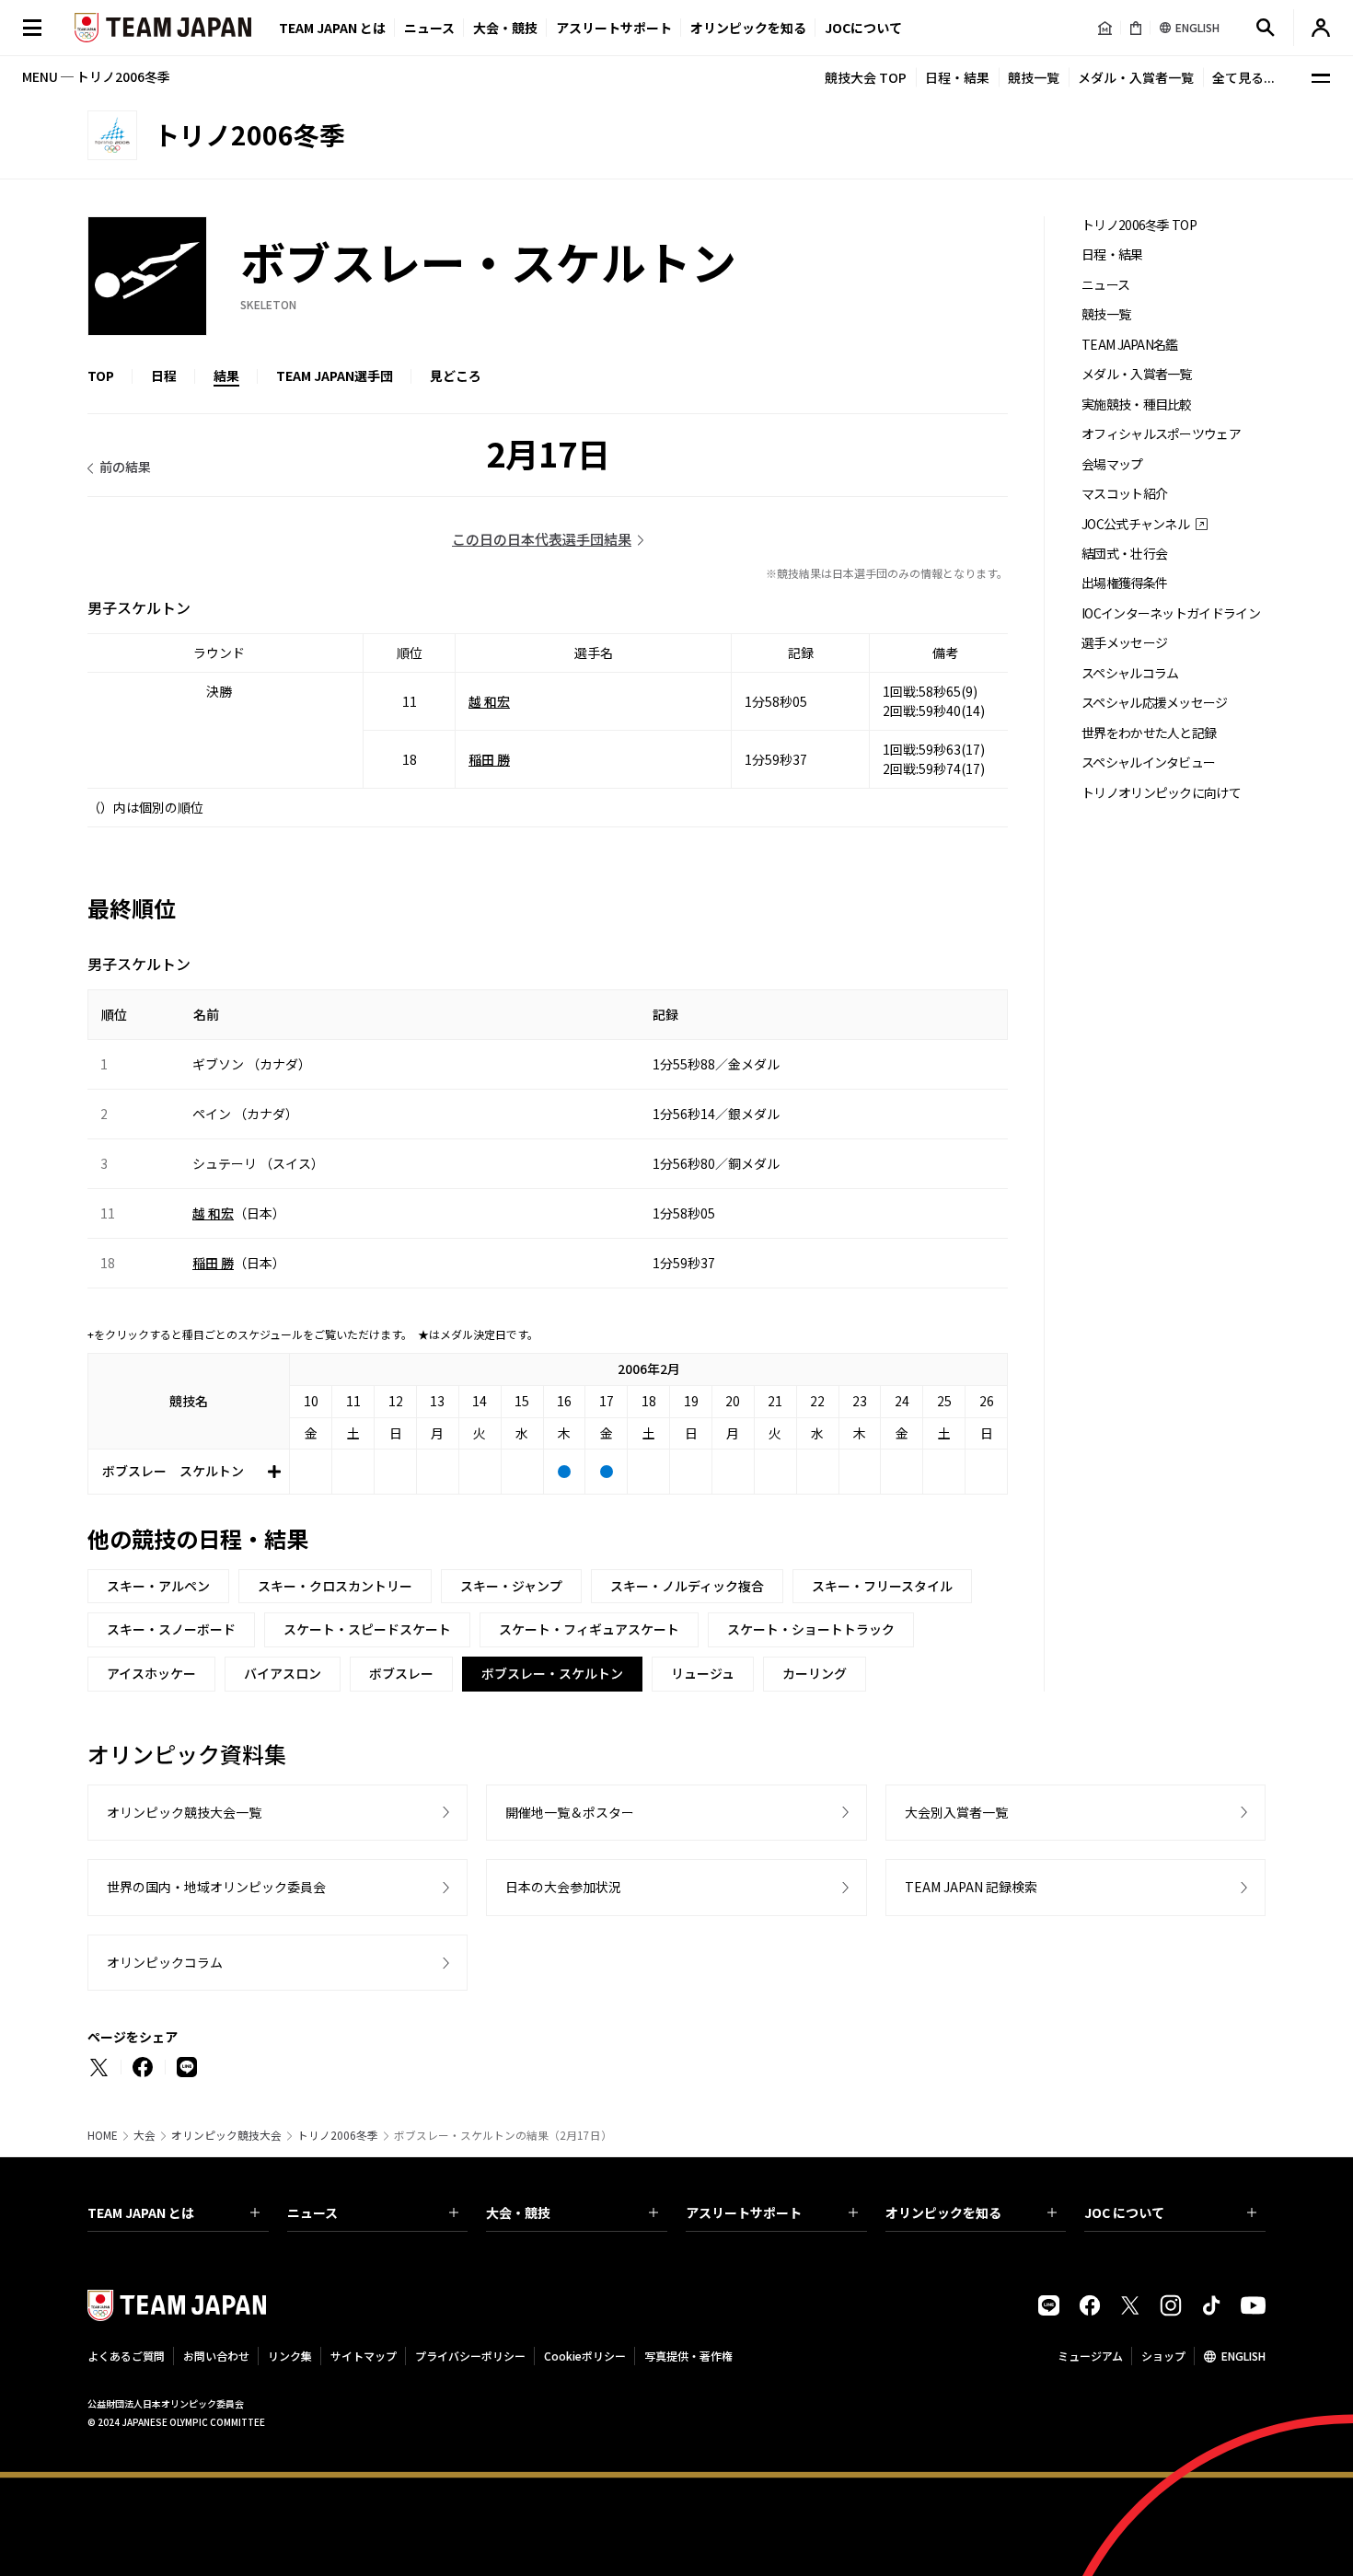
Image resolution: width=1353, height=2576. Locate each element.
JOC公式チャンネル (1135, 524)
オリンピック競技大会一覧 (184, 1812)
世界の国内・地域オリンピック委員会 (216, 1887)
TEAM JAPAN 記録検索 (971, 1887)
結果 (226, 375)
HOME (103, 2135)
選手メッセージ (1124, 643)
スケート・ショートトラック (811, 1629)
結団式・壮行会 (1124, 554)
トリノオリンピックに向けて (1161, 793)
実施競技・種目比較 (1137, 404)
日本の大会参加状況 (563, 1887)
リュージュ (703, 1673)
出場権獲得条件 (1124, 583)
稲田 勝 (489, 759)
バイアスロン (283, 1673)
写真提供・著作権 (688, 2356)
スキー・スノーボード (171, 1629)
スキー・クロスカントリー (335, 1586)
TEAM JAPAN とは (141, 2212)
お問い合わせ (216, 2356)
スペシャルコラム (1130, 673)
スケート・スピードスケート (367, 1629)
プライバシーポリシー (470, 2356)
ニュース (429, 28)
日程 (164, 375)
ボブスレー (401, 1673)
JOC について (1124, 2212)
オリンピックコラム (165, 1962)
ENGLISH (1243, 2356)
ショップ (1163, 2356)
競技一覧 (1034, 77)
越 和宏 (489, 701)
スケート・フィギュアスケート (589, 1629)
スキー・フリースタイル (882, 1586)
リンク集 (290, 2356)
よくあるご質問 (126, 2356)
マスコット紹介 (1124, 494)
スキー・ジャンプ (511, 1586)
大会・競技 (518, 2212)
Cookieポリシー (585, 2356)
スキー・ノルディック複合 (687, 1586)
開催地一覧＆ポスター (570, 1812)
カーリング (815, 1673)
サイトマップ (364, 2356)
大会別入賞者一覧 (956, 1812)
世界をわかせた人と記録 (1149, 733)
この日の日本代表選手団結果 (542, 539)
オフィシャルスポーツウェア (1161, 434)
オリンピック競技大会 (226, 2135)
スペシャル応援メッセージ (1155, 703)
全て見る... (1243, 77)
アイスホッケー (151, 1673)
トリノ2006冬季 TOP (1139, 225)
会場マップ (1112, 464)
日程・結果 (957, 77)
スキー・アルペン (158, 1586)
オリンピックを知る (748, 28)
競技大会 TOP (866, 77)
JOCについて (863, 28)
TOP (101, 375)
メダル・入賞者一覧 (1136, 77)
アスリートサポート (614, 28)
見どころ (456, 375)
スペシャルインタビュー (1148, 762)
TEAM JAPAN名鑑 (1130, 345)
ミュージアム (1090, 2356)
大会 (145, 2135)
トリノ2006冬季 (338, 2135)
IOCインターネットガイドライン (1171, 613)
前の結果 (125, 467)
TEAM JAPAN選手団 (335, 375)
